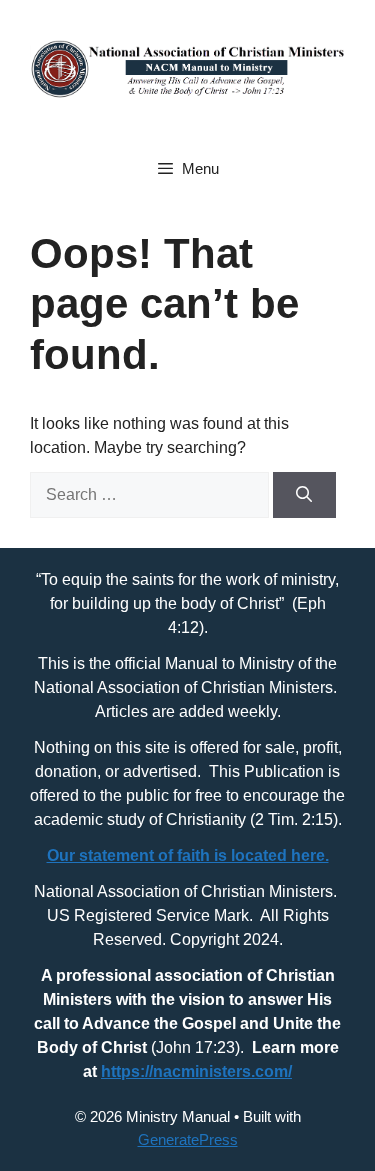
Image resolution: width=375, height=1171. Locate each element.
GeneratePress (188, 1139)
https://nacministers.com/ (196, 1071)
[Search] (304, 495)
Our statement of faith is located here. (188, 855)
